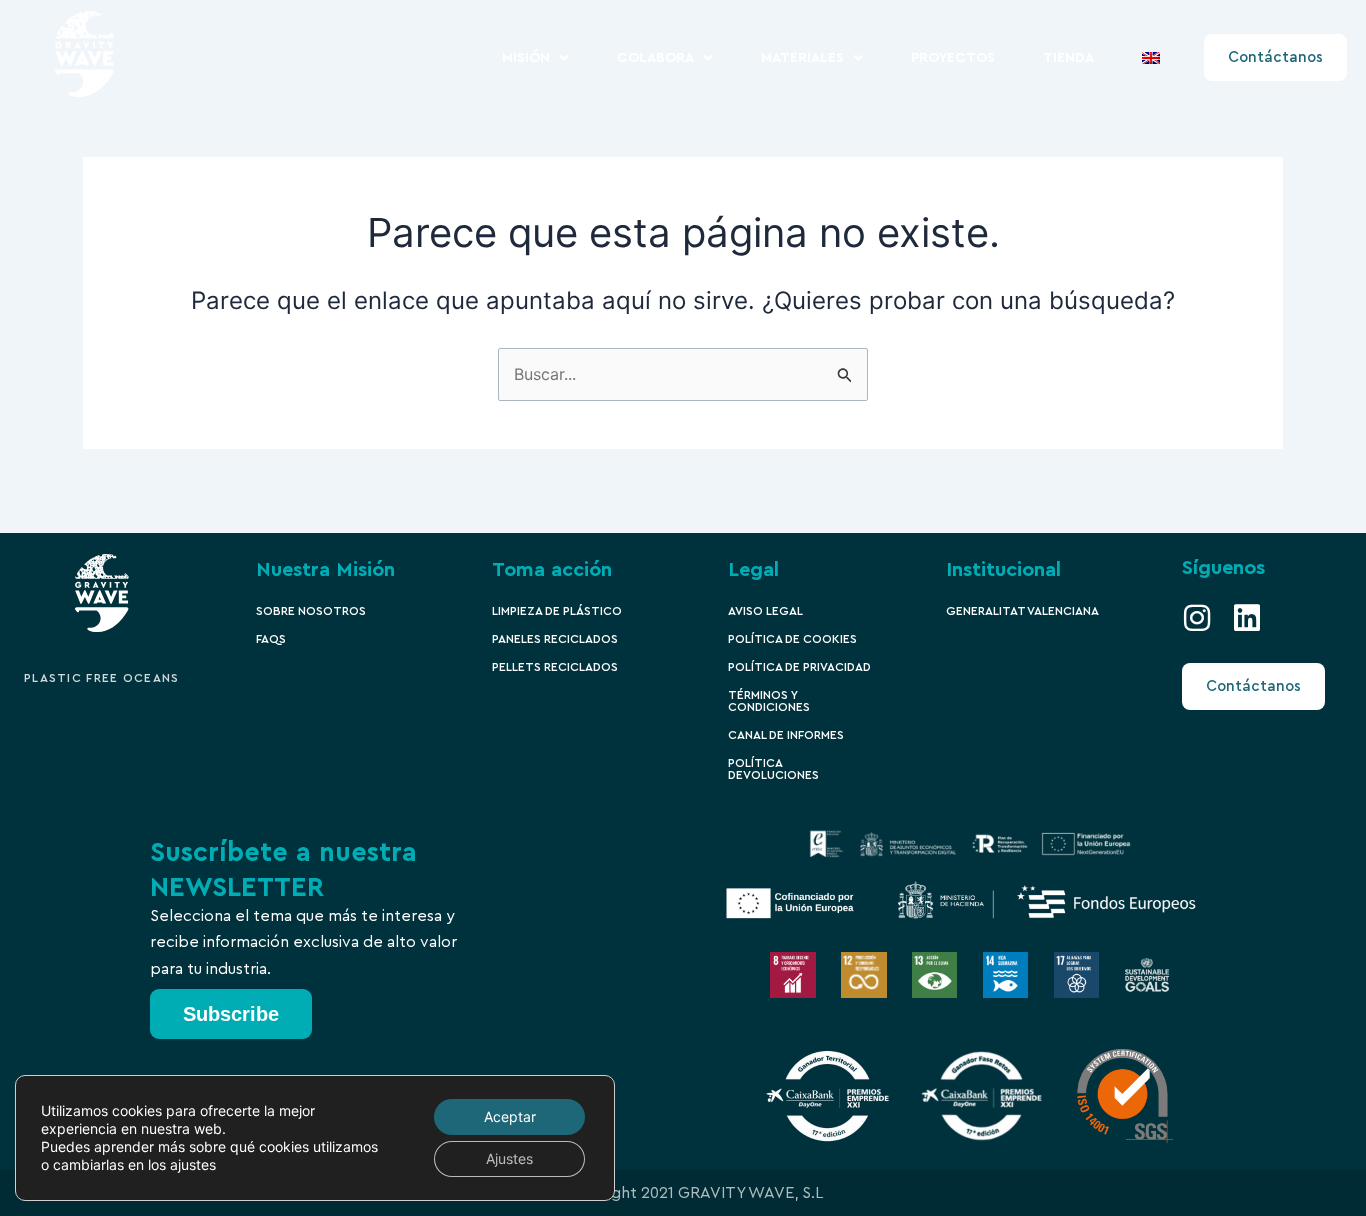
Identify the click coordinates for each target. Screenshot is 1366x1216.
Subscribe (231, 1014)
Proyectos (953, 58)
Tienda (1068, 58)
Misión (526, 58)
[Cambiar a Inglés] (1151, 58)
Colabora (655, 58)
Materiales (802, 58)
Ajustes (509, 1158)
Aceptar (510, 1116)
